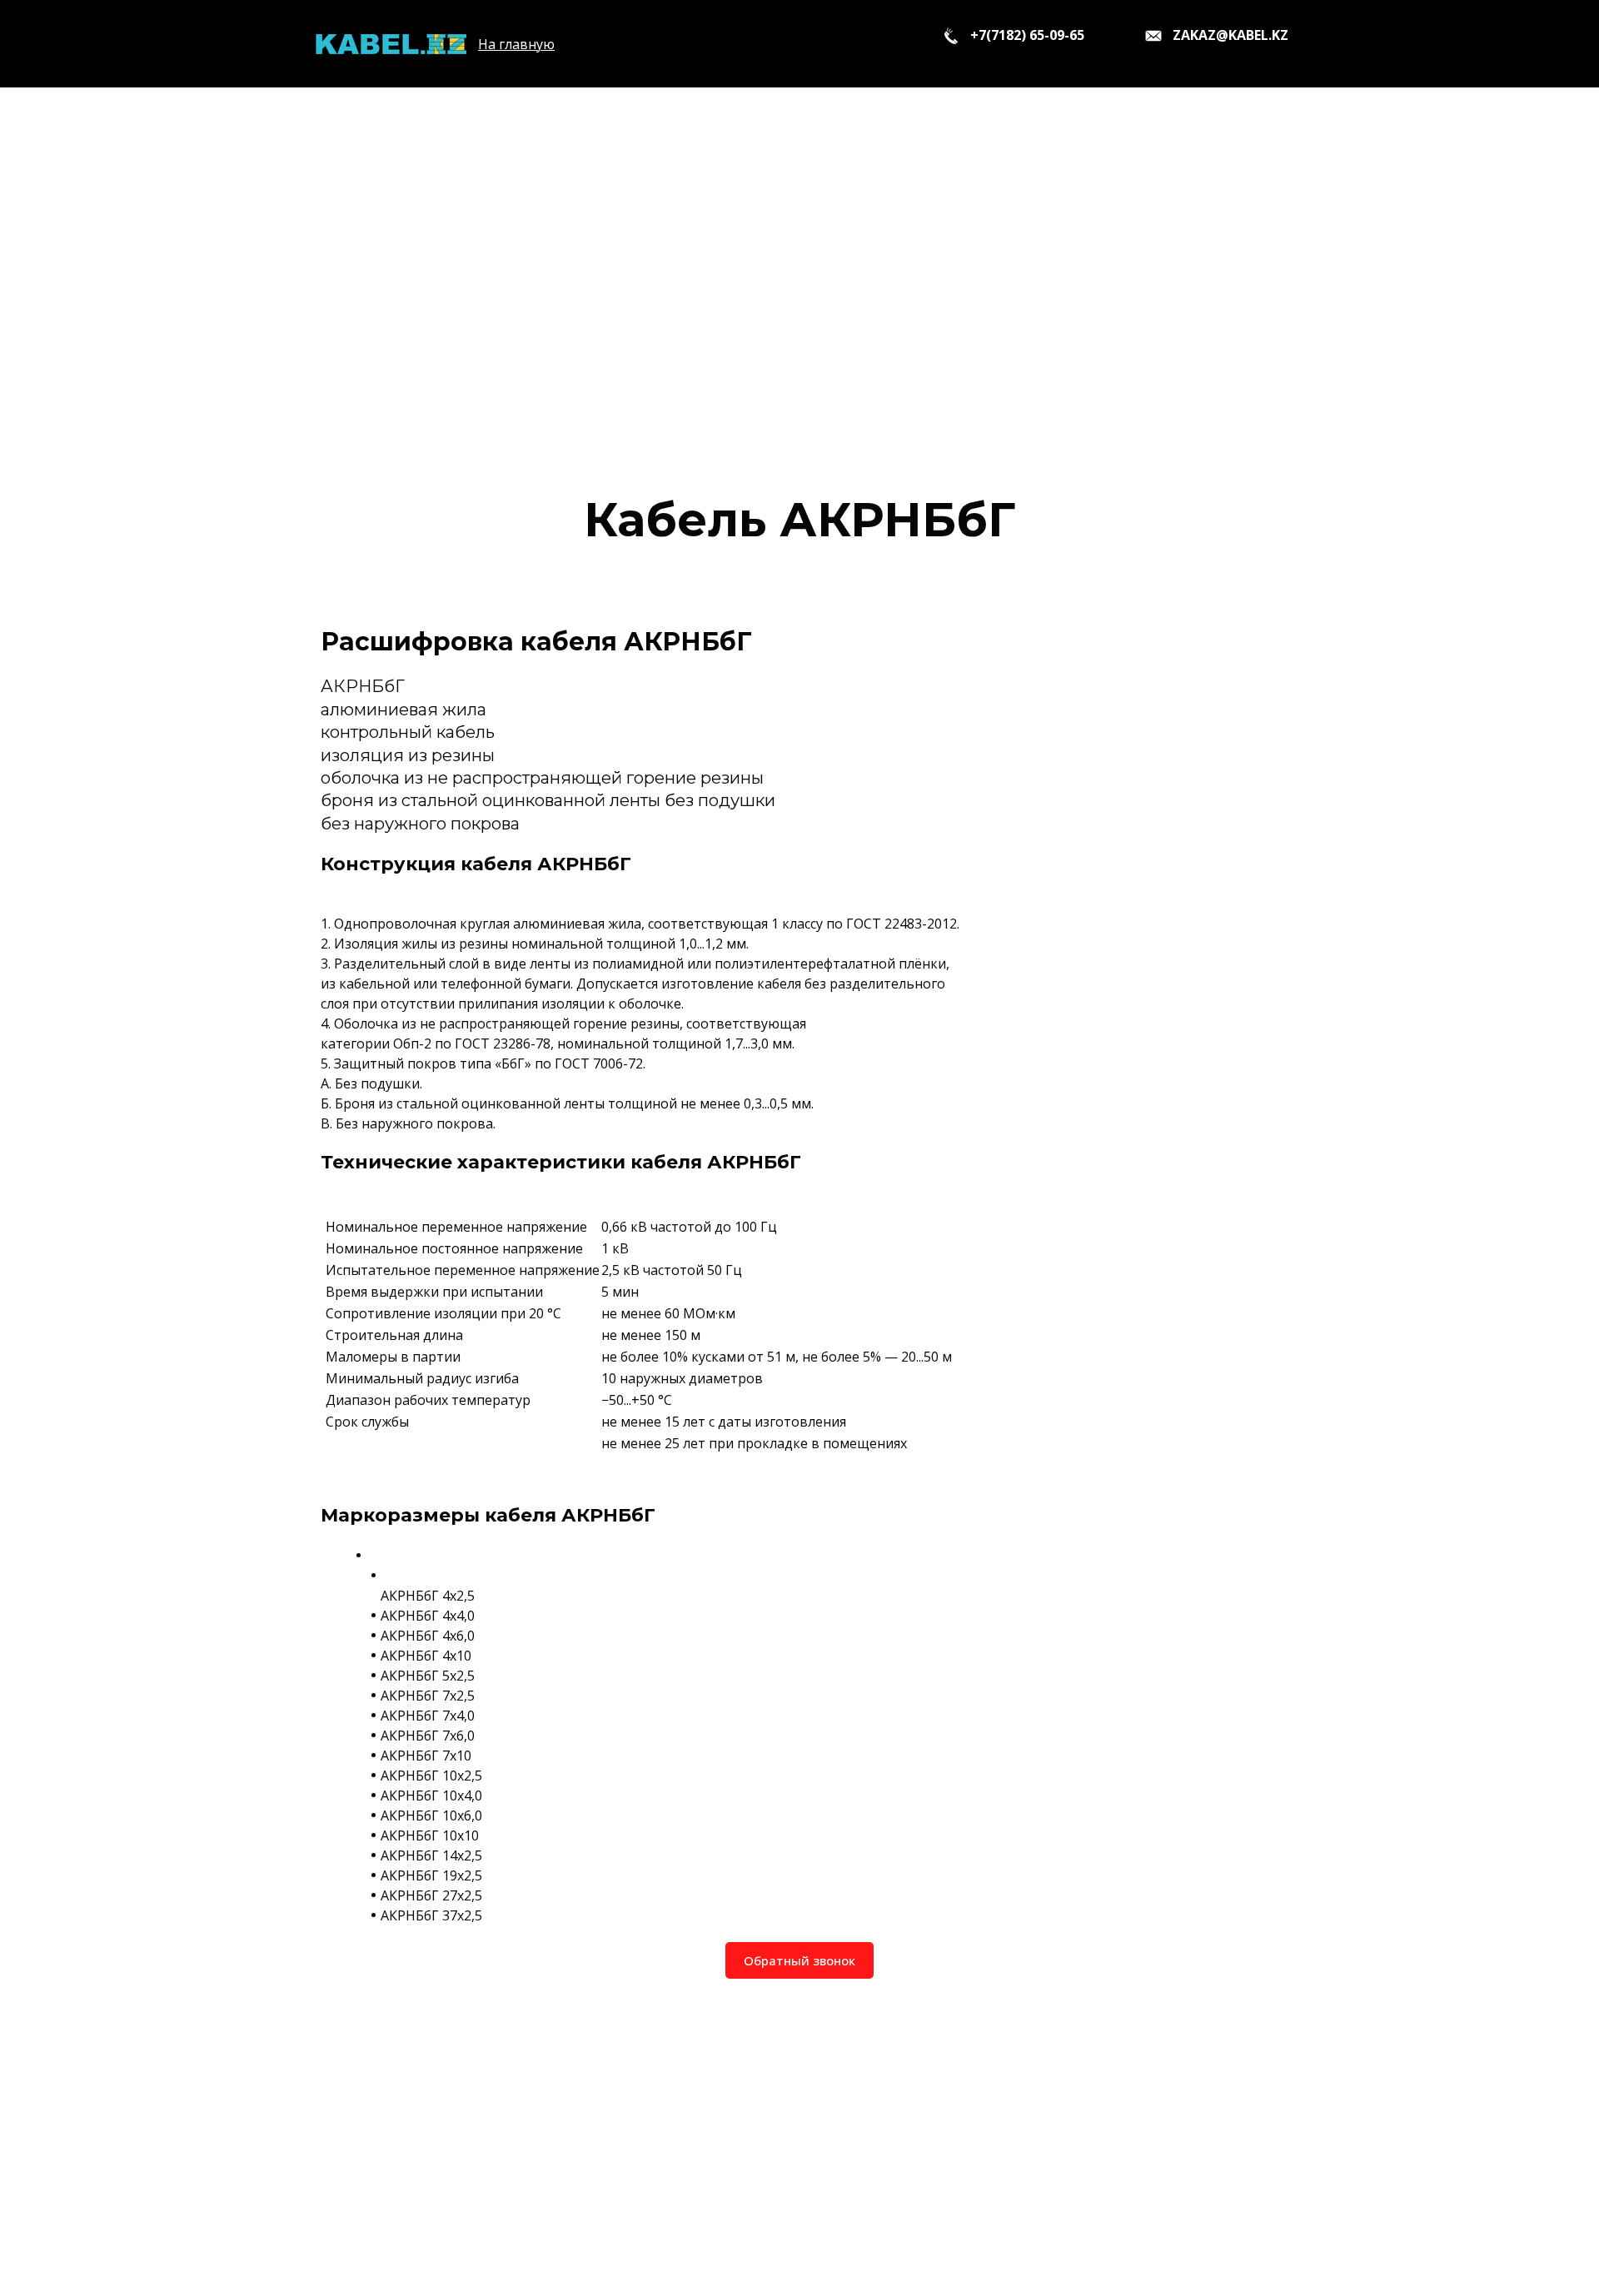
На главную (516, 44)
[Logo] (390, 44)
